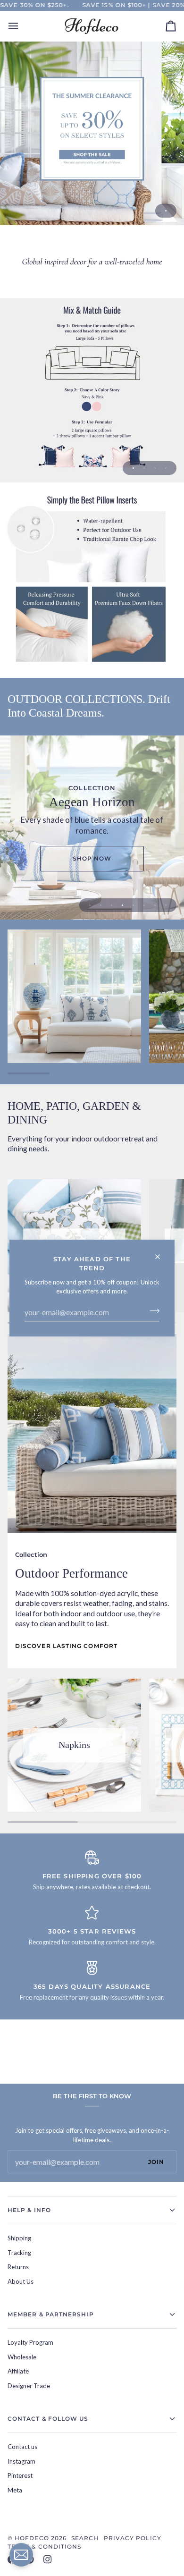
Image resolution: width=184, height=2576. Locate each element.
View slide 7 (155, 905)
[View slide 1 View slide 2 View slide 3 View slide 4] (92, 390)
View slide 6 (144, 905)
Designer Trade (29, 2386)
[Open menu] (22, 26)
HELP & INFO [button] (29, 2210)
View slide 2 (144, 468)
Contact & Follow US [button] (48, 2419)
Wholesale (22, 2357)
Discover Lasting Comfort (66, 1646)
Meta (15, 2490)
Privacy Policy (133, 2538)
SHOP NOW (92, 858)
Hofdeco (32, 2538)
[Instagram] (48, 2559)
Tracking (19, 2253)
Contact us (22, 2447)
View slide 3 (155, 468)
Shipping (19, 2238)
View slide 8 (166, 905)
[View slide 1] (92, 133)
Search (85, 2538)
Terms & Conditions (44, 2546)
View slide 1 (166, 211)
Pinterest (20, 2475)
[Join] (152, 1311)
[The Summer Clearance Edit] (92, 133)
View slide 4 (166, 468)
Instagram (21, 2461)
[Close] (162, 1253)
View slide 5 (133, 905)
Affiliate (18, 2371)
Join (156, 2162)
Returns (18, 2267)
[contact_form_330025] (21, 2555)
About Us (21, 2281)
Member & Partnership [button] (51, 2314)
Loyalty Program (30, 2342)
